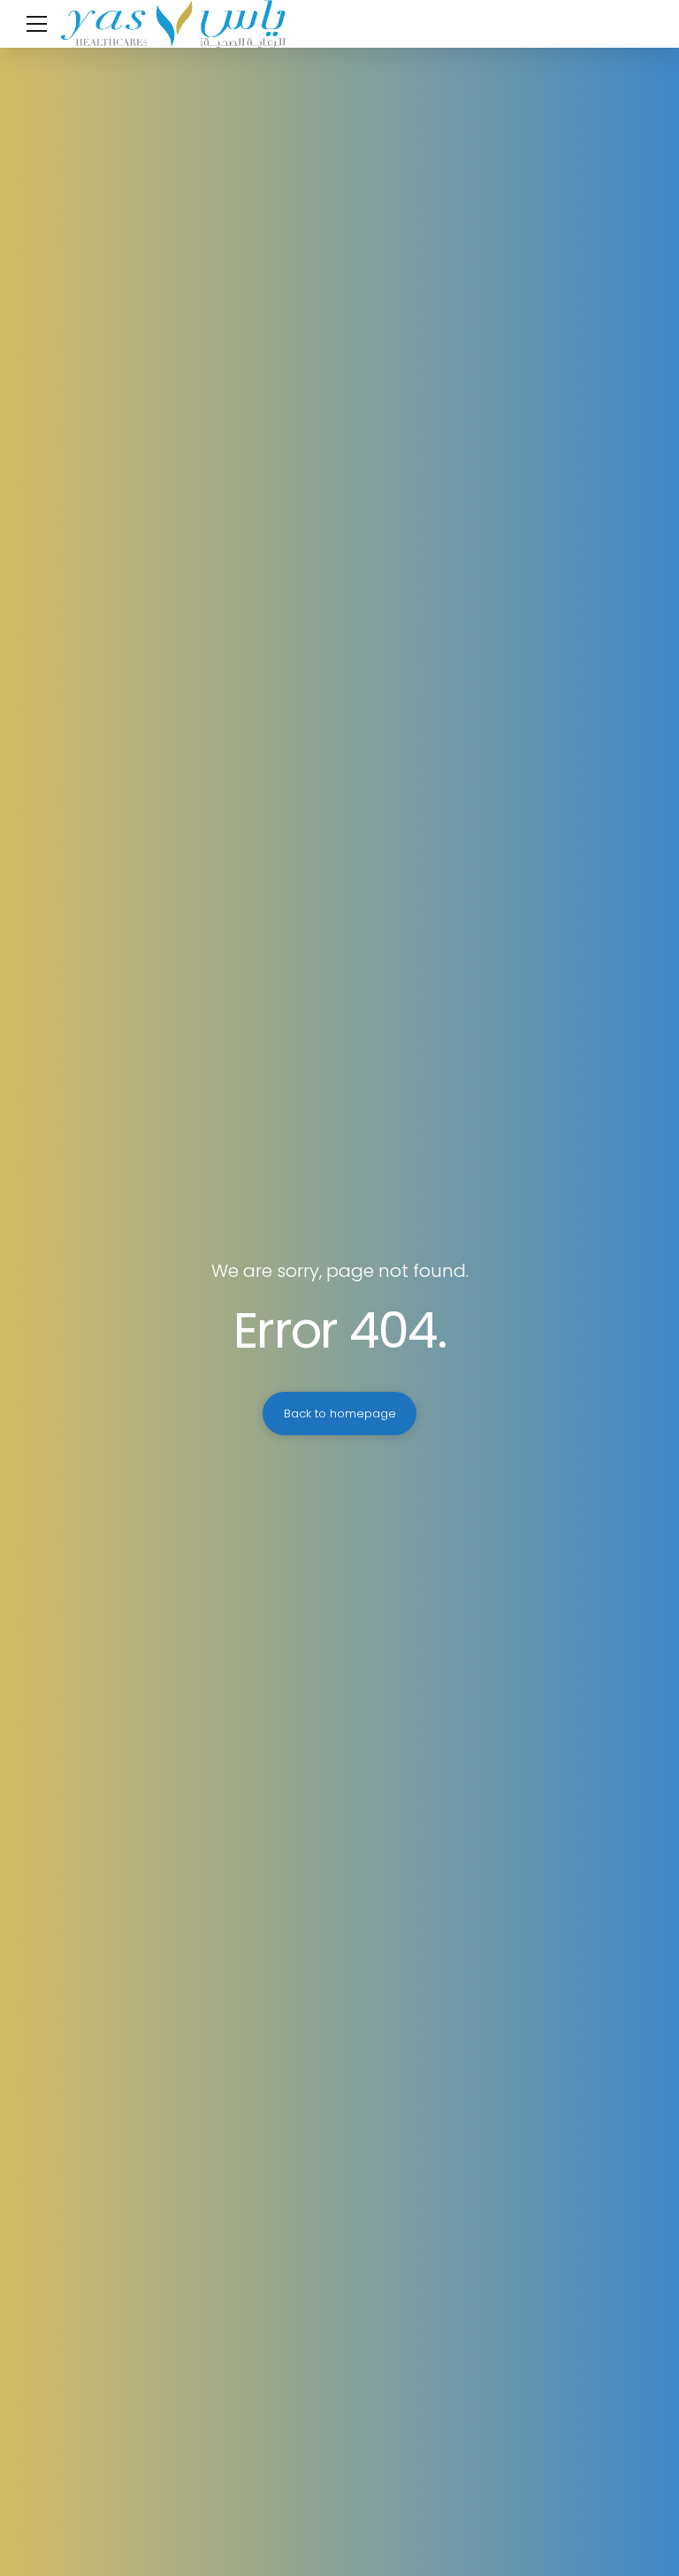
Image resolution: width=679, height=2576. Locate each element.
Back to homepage (340, 1413)
